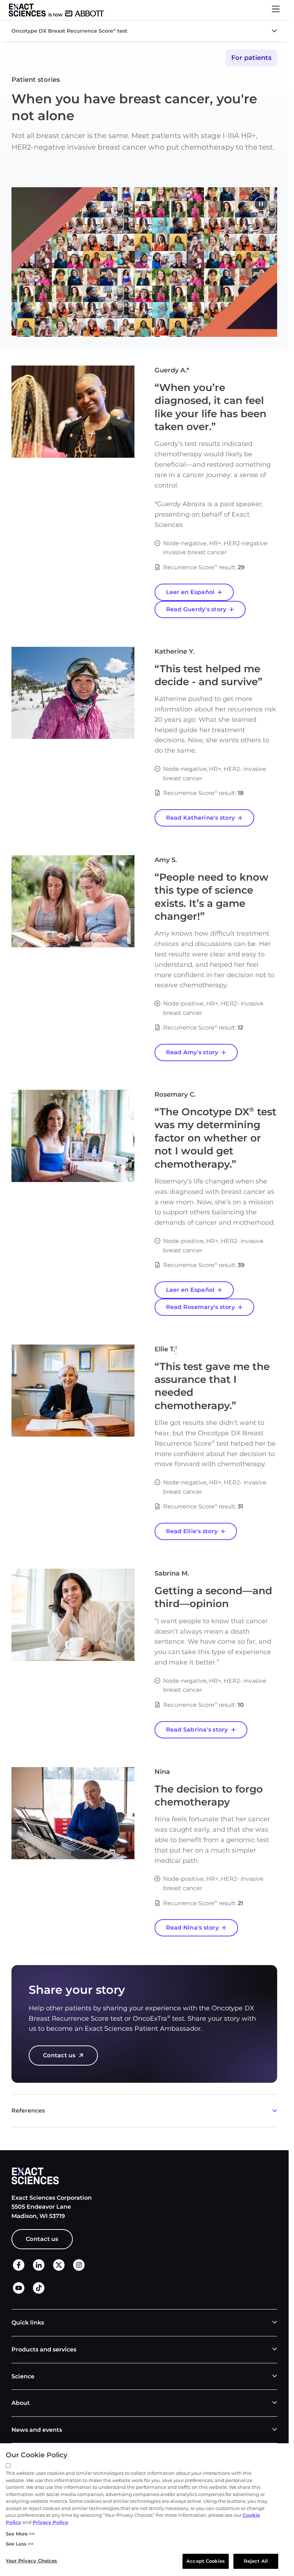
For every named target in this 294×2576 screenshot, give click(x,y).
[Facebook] (19, 2269)
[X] (59, 2269)
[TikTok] (39, 2292)
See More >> (20, 2534)
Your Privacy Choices (32, 2561)
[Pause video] (261, 205)
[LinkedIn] (39, 2269)
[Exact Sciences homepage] (56, 10)
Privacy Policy (50, 2522)
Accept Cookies (206, 2561)
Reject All (256, 2561)
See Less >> (20, 2544)
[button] (276, 10)
